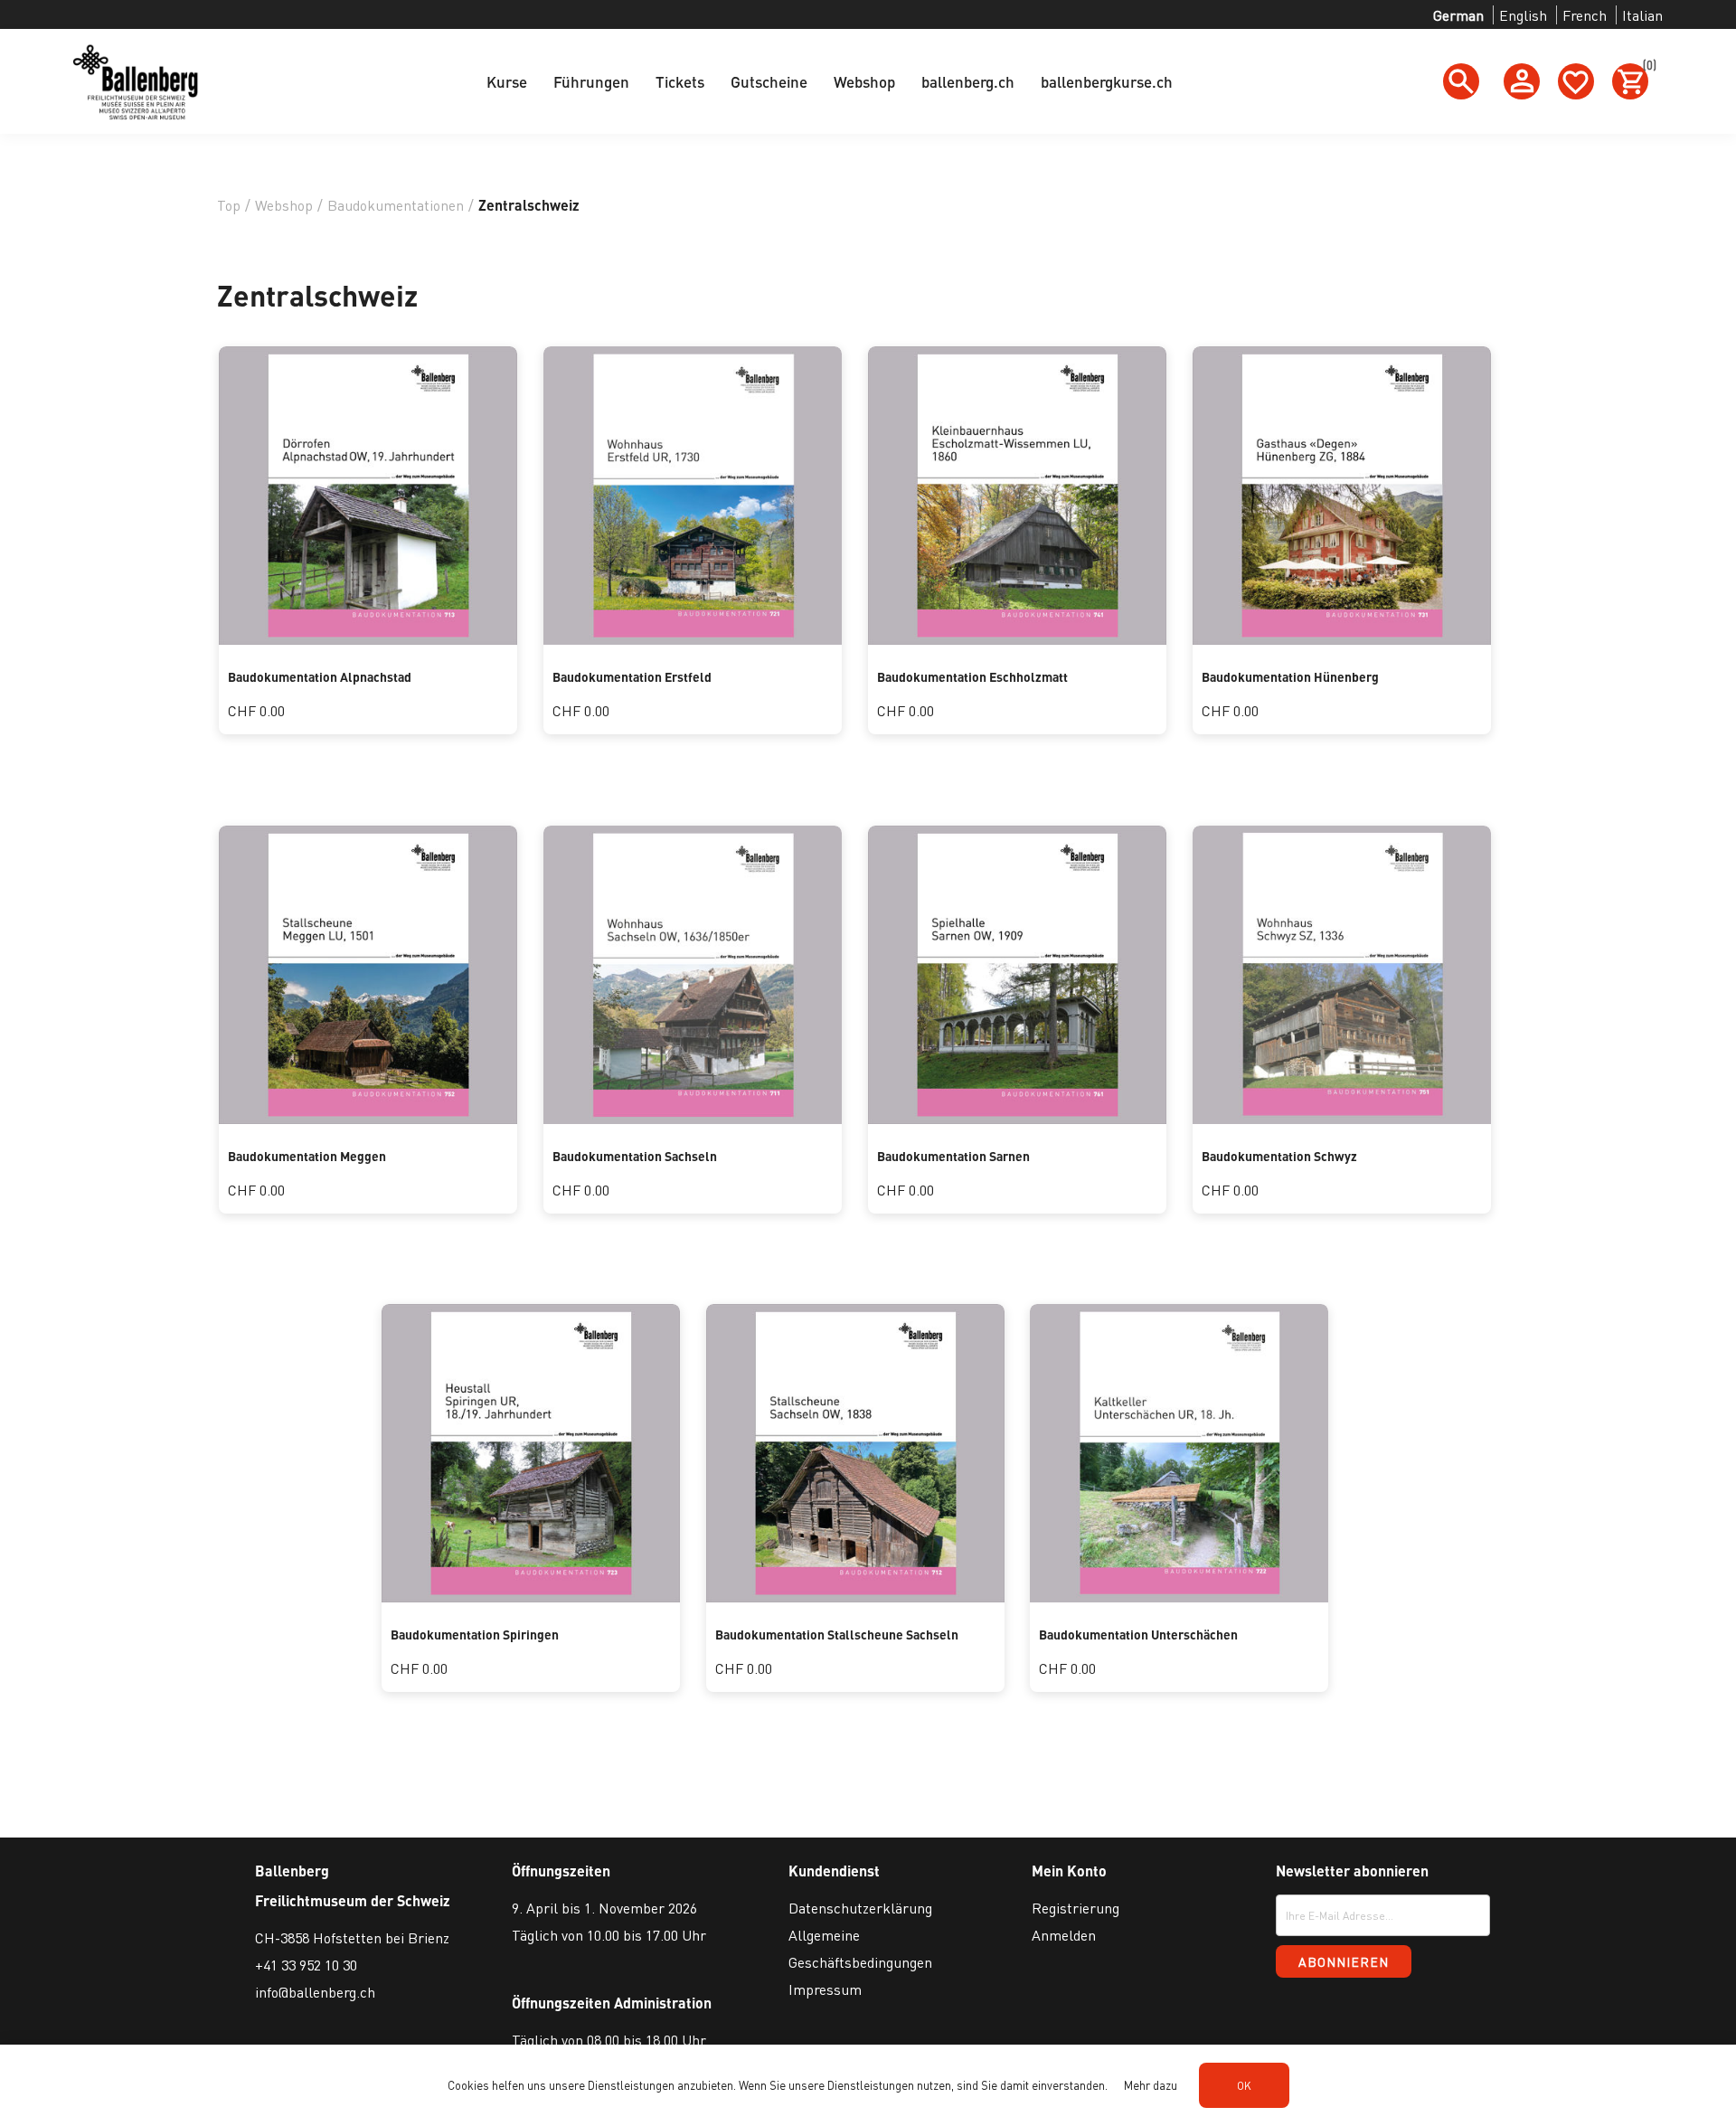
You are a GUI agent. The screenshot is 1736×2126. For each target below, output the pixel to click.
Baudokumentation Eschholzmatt (972, 676)
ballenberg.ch (968, 81)
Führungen (591, 81)
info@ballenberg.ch (315, 1992)
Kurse (507, 81)
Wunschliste (1576, 81)
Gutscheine (769, 81)
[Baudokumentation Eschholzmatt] (1017, 639)
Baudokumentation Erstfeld (632, 676)
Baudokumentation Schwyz (1279, 1156)
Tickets (680, 81)
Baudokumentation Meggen (307, 1156)
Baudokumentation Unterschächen (1138, 1634)
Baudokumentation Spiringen (475, 1634)
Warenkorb (1646, 68)
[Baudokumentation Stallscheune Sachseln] (855, 1597)
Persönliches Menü (1522, 81)
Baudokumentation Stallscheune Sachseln (837, 1634)
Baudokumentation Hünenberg (1290, 676)
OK (1244, 2086)
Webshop (864, 81)
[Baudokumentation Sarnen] (1017, 1118)
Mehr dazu (1151, 2085)
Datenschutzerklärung (860, 1908)
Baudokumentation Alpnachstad (320, 676)
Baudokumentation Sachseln (635, 1156)
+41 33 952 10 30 (306, 1965)
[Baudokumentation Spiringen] (531, 1597)
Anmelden (1064, 1935)
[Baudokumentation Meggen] (368, 1118)
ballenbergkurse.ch (1107, 81)
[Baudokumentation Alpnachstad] (368, 639)
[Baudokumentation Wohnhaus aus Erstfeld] (693, 639)
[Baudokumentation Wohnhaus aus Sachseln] (693, 1118)
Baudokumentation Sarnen (953, 1156)
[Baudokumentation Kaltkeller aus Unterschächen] (1179, 1597)
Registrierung (1076, 1908)
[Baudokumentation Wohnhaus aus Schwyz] (1342, 1118)
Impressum (825, 1989)
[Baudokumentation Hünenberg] (1342, 639)
